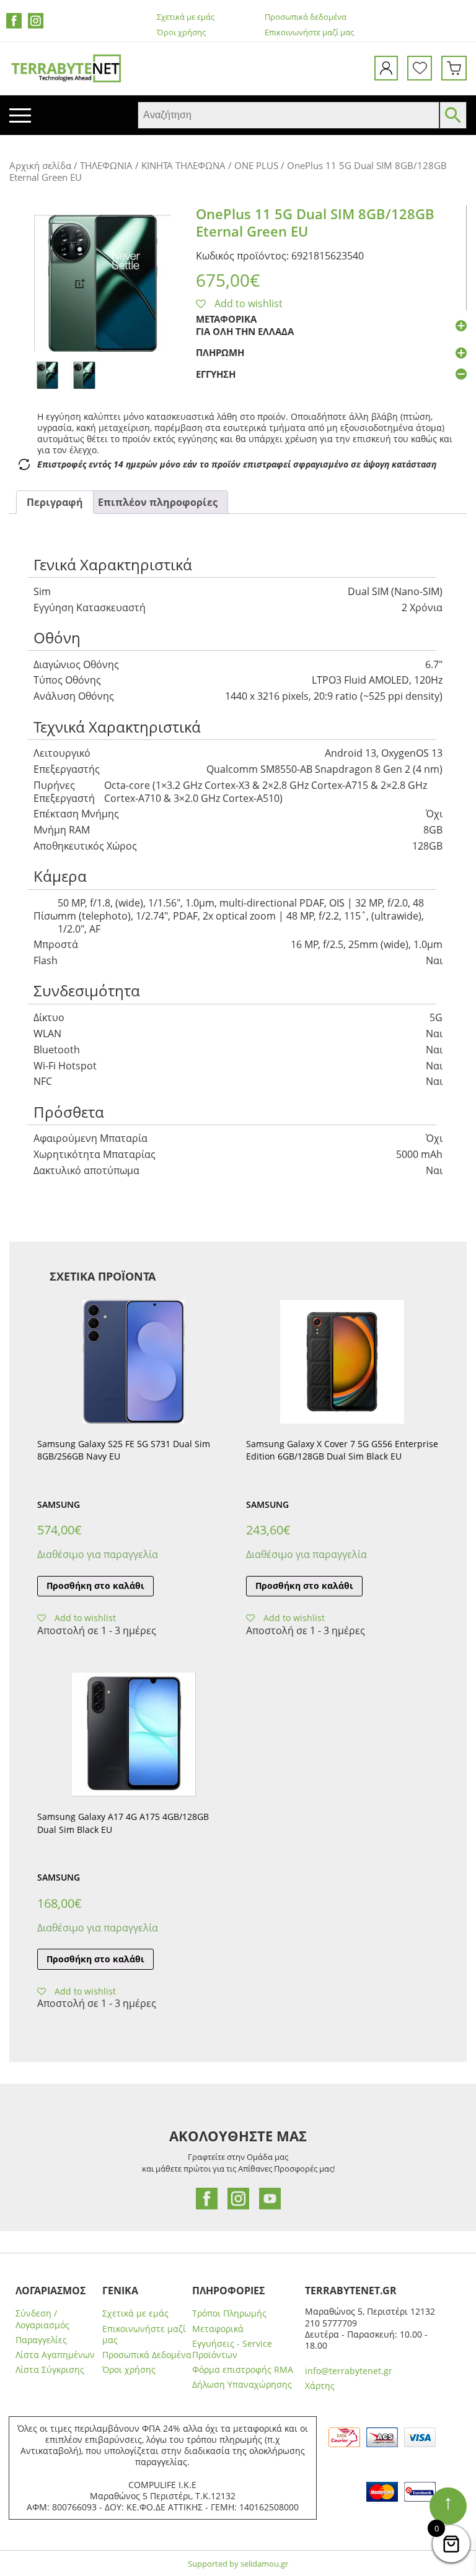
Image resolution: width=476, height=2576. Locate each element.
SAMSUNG (59, 1504)
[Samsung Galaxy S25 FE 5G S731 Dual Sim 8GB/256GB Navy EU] (134, 1362)
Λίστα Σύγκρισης (50, 2370)
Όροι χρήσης (181, 33)
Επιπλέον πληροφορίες (158, 502)
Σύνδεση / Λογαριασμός (42, 2319)
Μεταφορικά (218, 2329)
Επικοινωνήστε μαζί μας (309, 33)
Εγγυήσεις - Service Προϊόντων (232, 2349)
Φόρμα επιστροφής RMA (243, 2370)
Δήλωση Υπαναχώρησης (242, 2385)
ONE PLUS (256, 165)
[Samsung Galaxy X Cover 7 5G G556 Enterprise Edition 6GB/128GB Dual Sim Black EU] (342, 1362)
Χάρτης (320, 2386)
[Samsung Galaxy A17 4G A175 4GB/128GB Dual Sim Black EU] (134, 1734)
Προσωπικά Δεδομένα (147, 2355)
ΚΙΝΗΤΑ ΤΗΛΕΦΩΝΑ (183, 165)
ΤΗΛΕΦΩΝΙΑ (106, 165)
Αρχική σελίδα (40, 165)
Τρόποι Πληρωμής (229, 2313)
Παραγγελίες (41, 2340)
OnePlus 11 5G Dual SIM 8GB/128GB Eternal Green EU (315, 223)
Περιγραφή (55, 502)
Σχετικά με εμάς (186, 17)
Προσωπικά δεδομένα (306, 17)
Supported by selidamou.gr (238, 2564)
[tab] (55, 503)
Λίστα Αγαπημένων (55, 2355)
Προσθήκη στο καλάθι (95, 1586)
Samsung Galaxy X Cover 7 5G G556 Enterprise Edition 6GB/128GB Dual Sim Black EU (342, 1450)
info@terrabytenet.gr (349, 2371)
